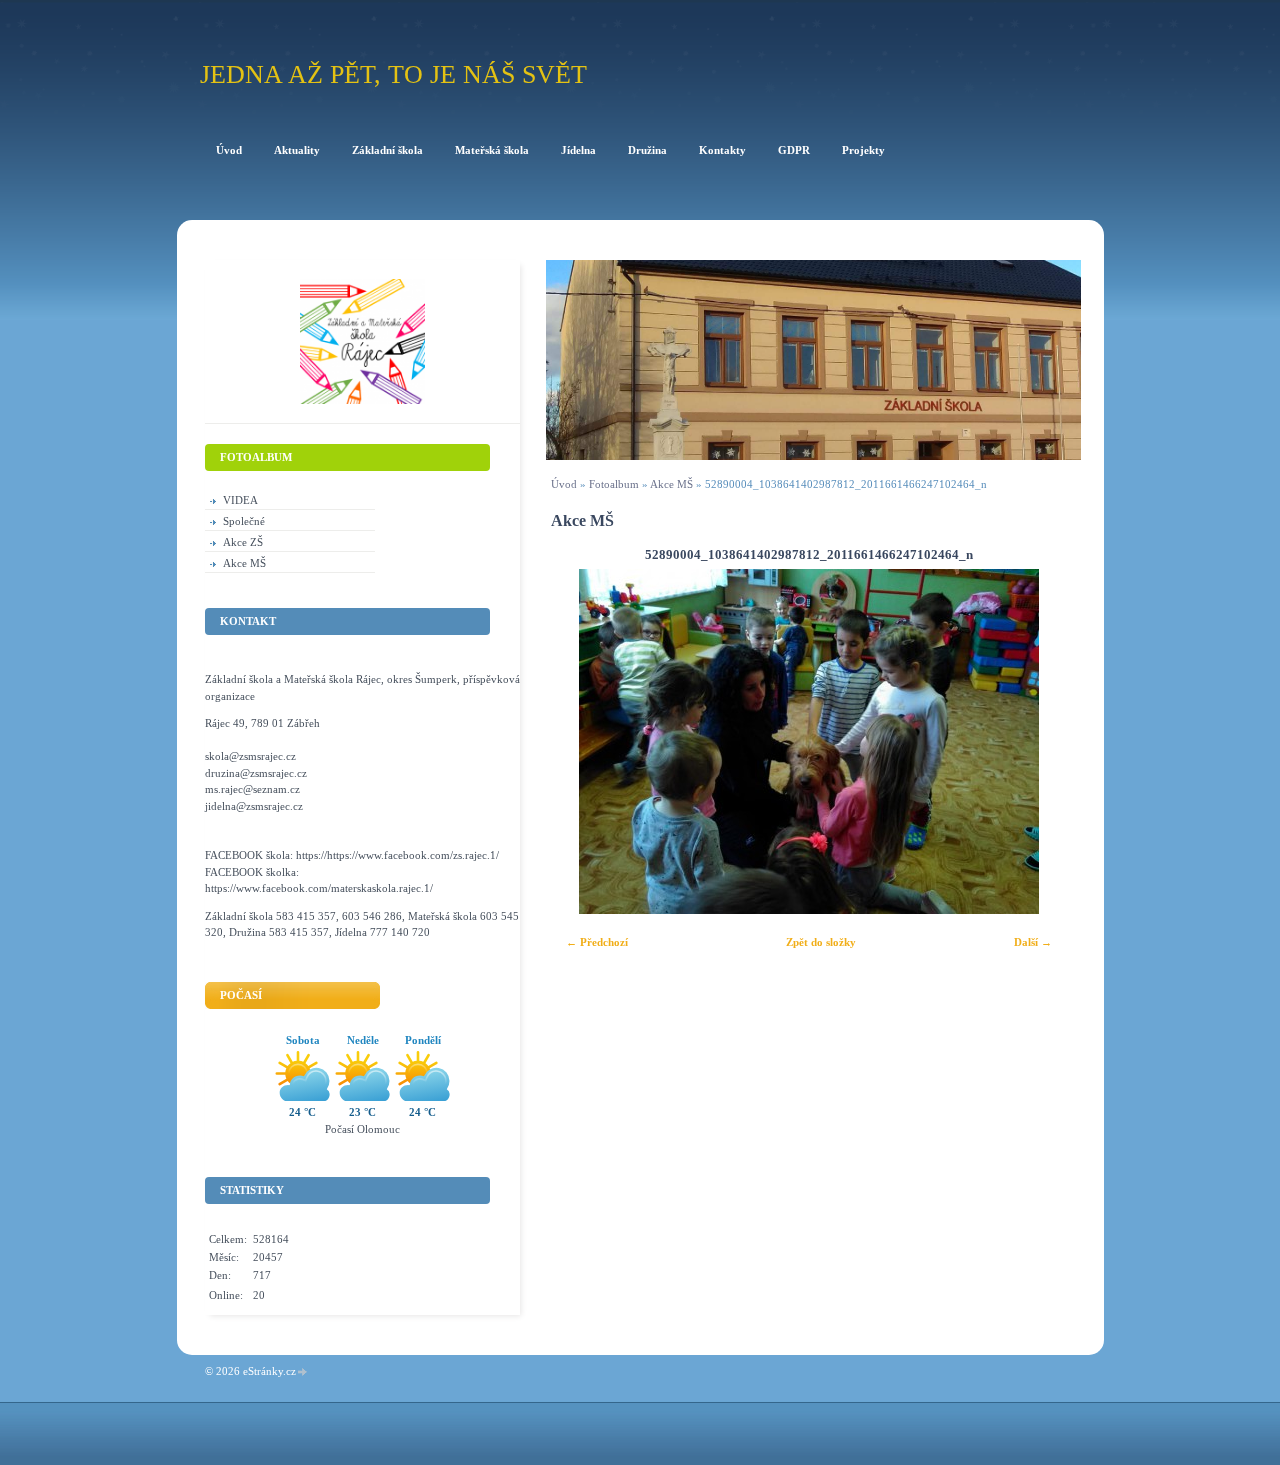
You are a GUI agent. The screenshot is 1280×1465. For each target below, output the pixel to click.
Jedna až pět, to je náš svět (393, 74)
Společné (244, 521)
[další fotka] (1039, 741)
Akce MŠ (671, 484)
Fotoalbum (614, 484)
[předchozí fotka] (578, 741)
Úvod (564, 484)
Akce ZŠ (243, 542)
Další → (1033, 942)
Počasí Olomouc (362, 1129)
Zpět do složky (821, 942)
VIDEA (240, 500)
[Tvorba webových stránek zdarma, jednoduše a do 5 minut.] (303, 1372)
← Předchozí (597, 942)
